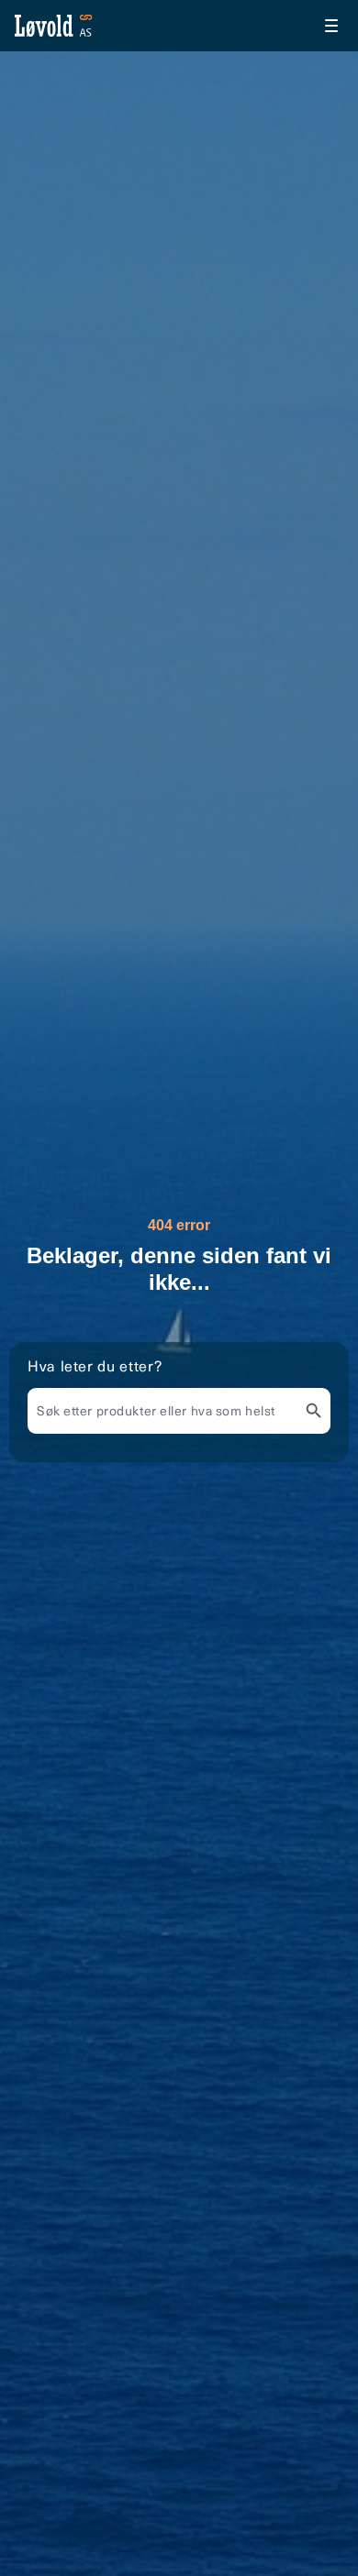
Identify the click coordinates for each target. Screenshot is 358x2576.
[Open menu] (334, 26)
